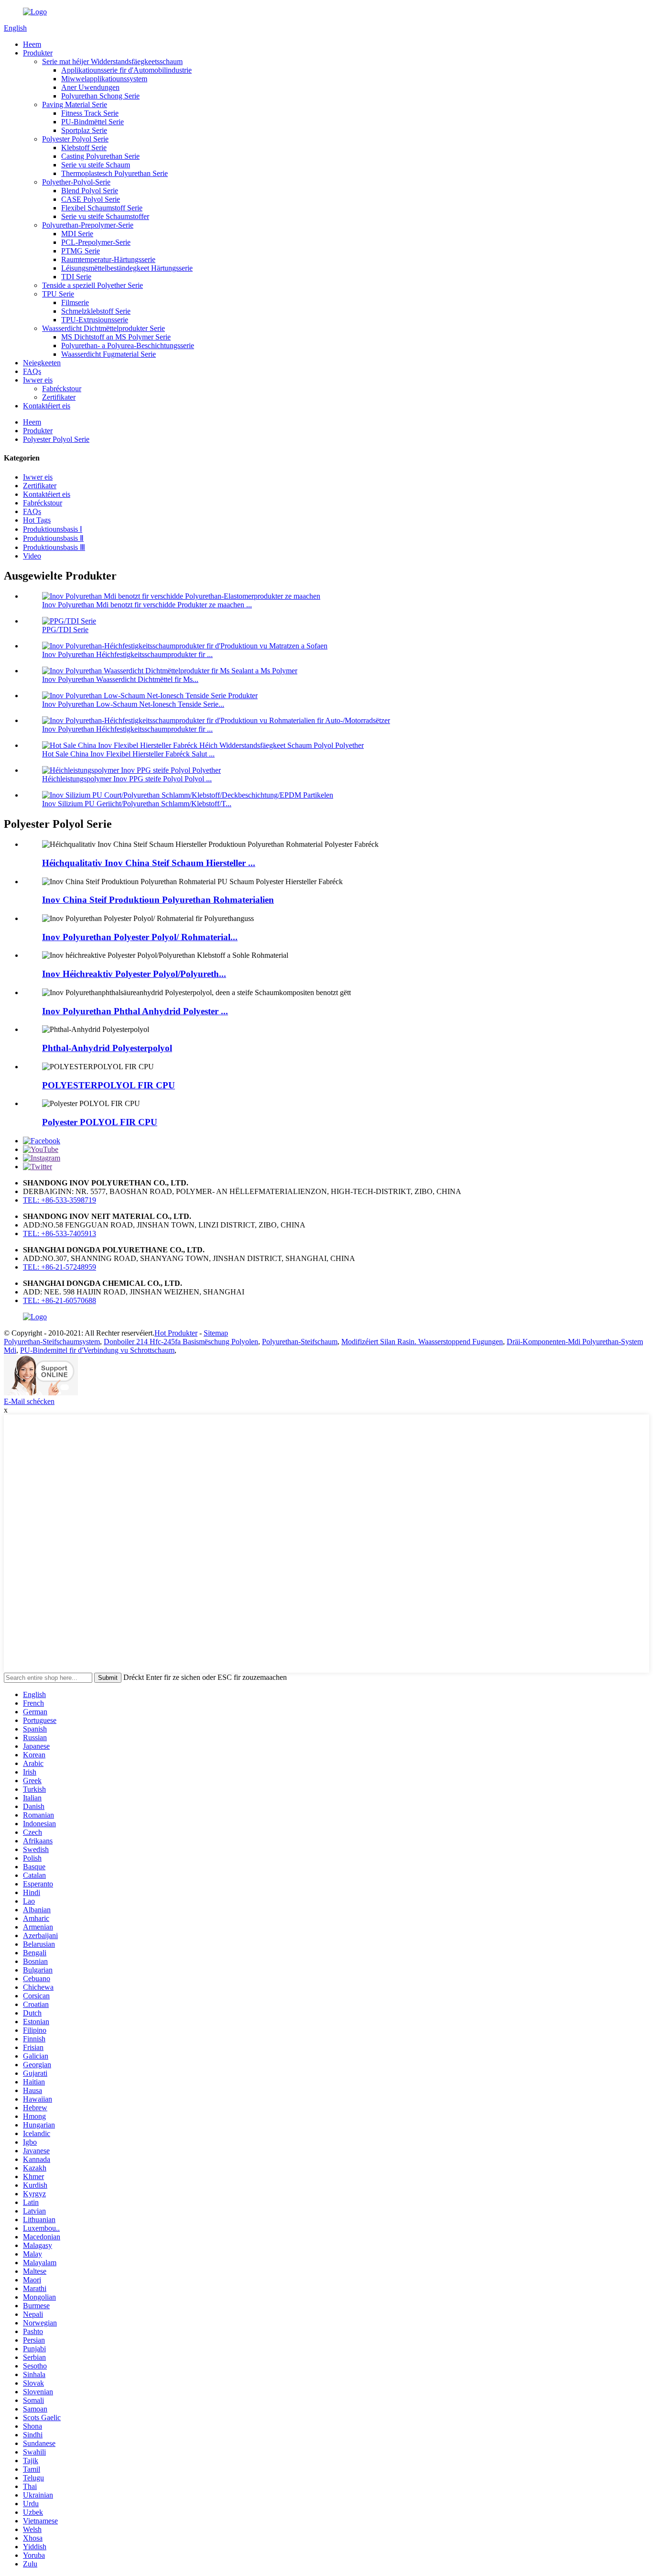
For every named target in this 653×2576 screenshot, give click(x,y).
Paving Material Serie (75, 104)
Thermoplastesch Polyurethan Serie (114, 173)
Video (32, 556)
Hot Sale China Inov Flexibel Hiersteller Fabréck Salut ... (128, 754)
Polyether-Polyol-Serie (76, 182)
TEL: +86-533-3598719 (60, 1200)
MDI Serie (77, 234)
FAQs (32, 371)
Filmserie (75, 302)
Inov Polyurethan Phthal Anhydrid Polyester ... (135, 1011)
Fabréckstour (62, 389)
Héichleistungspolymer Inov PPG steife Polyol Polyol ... (127, 779)
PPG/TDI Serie (65, 630)
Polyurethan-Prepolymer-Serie (88, 225)
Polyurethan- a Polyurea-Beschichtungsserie (128, 345)
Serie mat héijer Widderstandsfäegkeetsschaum (112, 61)
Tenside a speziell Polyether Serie (93, 285)
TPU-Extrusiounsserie (95, 320)
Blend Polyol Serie (90, 191)
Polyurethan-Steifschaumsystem (52, 1342)
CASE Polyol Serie (91, 199)
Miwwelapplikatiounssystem (104, 79)
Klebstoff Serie (84, 148)
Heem (32, 44)
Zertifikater (59, 397)
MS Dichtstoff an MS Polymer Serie (116, 337)
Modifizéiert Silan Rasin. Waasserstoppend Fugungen (422, 1342)
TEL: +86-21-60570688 (60, 1300)
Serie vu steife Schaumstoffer (105, 216)
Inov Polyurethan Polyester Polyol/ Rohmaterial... (140, 937)
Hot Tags (37, 520)
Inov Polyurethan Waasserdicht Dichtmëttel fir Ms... (120, 679)
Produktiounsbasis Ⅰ (53, 529)
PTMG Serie (81, 251)
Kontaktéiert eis (47, 406)
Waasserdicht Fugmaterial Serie (109, 354)
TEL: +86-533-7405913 (60, 1233)
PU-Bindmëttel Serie (93, 122)
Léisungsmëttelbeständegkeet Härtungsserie (127, 268)
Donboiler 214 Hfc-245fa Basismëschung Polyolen (181, 1342)
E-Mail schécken (29, 1401)
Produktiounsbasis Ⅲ (54, 547)
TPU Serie (58, 294)
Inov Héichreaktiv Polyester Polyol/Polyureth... (134, 974)
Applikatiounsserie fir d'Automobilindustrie (126, 70)
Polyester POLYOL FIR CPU (100, 1122)
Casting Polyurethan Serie (100, 156)
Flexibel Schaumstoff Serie (102, 208)
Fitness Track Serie (90, 113)
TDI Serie (76, 277)
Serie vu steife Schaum (96, 165)
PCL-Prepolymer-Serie (96, 242)
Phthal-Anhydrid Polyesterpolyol (107, 1048)
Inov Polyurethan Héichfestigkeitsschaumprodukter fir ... (127, 654)
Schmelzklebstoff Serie (96, 311)
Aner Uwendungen (90, 87)
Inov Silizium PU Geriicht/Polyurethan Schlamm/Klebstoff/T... (137, 804)
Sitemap (216, 1333)
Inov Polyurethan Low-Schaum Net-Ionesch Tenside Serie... (133, 704)
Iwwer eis (38, 380)
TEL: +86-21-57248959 (60, 1267)
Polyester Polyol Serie (75, 139)
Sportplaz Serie (84, 130)
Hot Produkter (176, 1333)
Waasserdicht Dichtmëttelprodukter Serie (103, 328)
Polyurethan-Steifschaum (300, 1342)
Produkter (38, 53)
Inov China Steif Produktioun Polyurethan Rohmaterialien (158, 900)
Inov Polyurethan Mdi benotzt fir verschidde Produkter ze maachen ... (147, 605)
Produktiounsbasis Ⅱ (53, 538)
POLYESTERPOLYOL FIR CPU (109, 1085)
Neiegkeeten (42, 363)
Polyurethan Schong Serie (100, 96)
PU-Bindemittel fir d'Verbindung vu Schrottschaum (97, 1350)
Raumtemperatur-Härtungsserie (108, 259)
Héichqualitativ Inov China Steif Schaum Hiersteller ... (149, 863)
